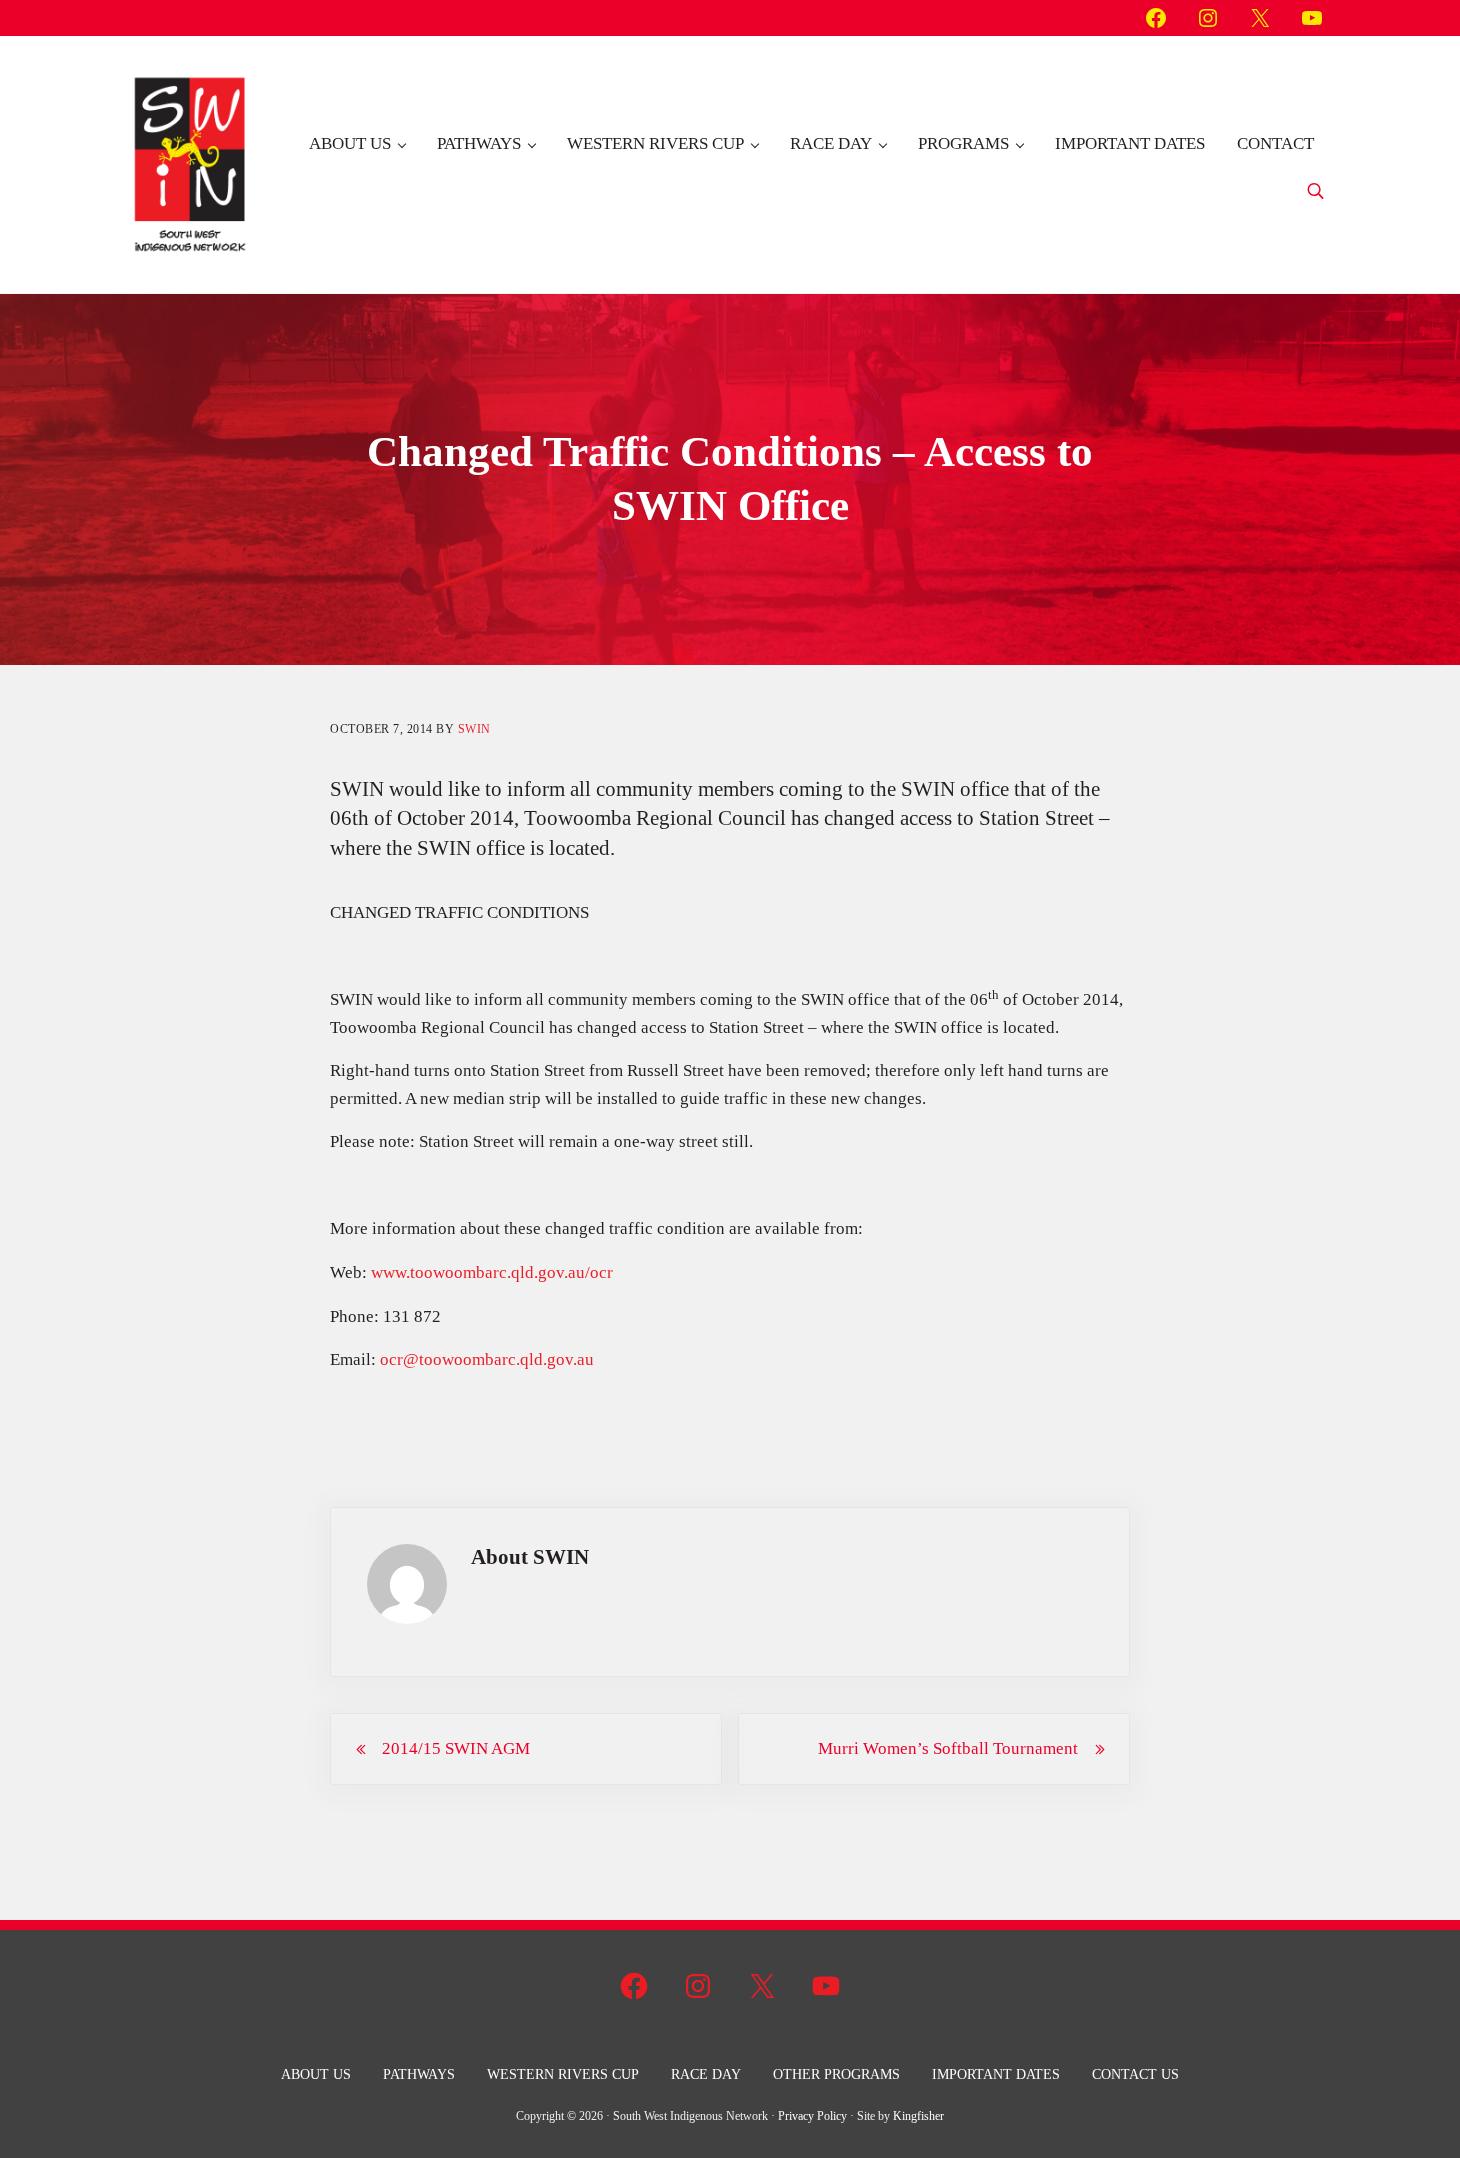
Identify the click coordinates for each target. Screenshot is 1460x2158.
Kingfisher (918, 2116)
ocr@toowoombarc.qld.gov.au (487, 1359)
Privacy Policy (812, 2116)
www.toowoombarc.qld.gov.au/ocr (492, 1272)
